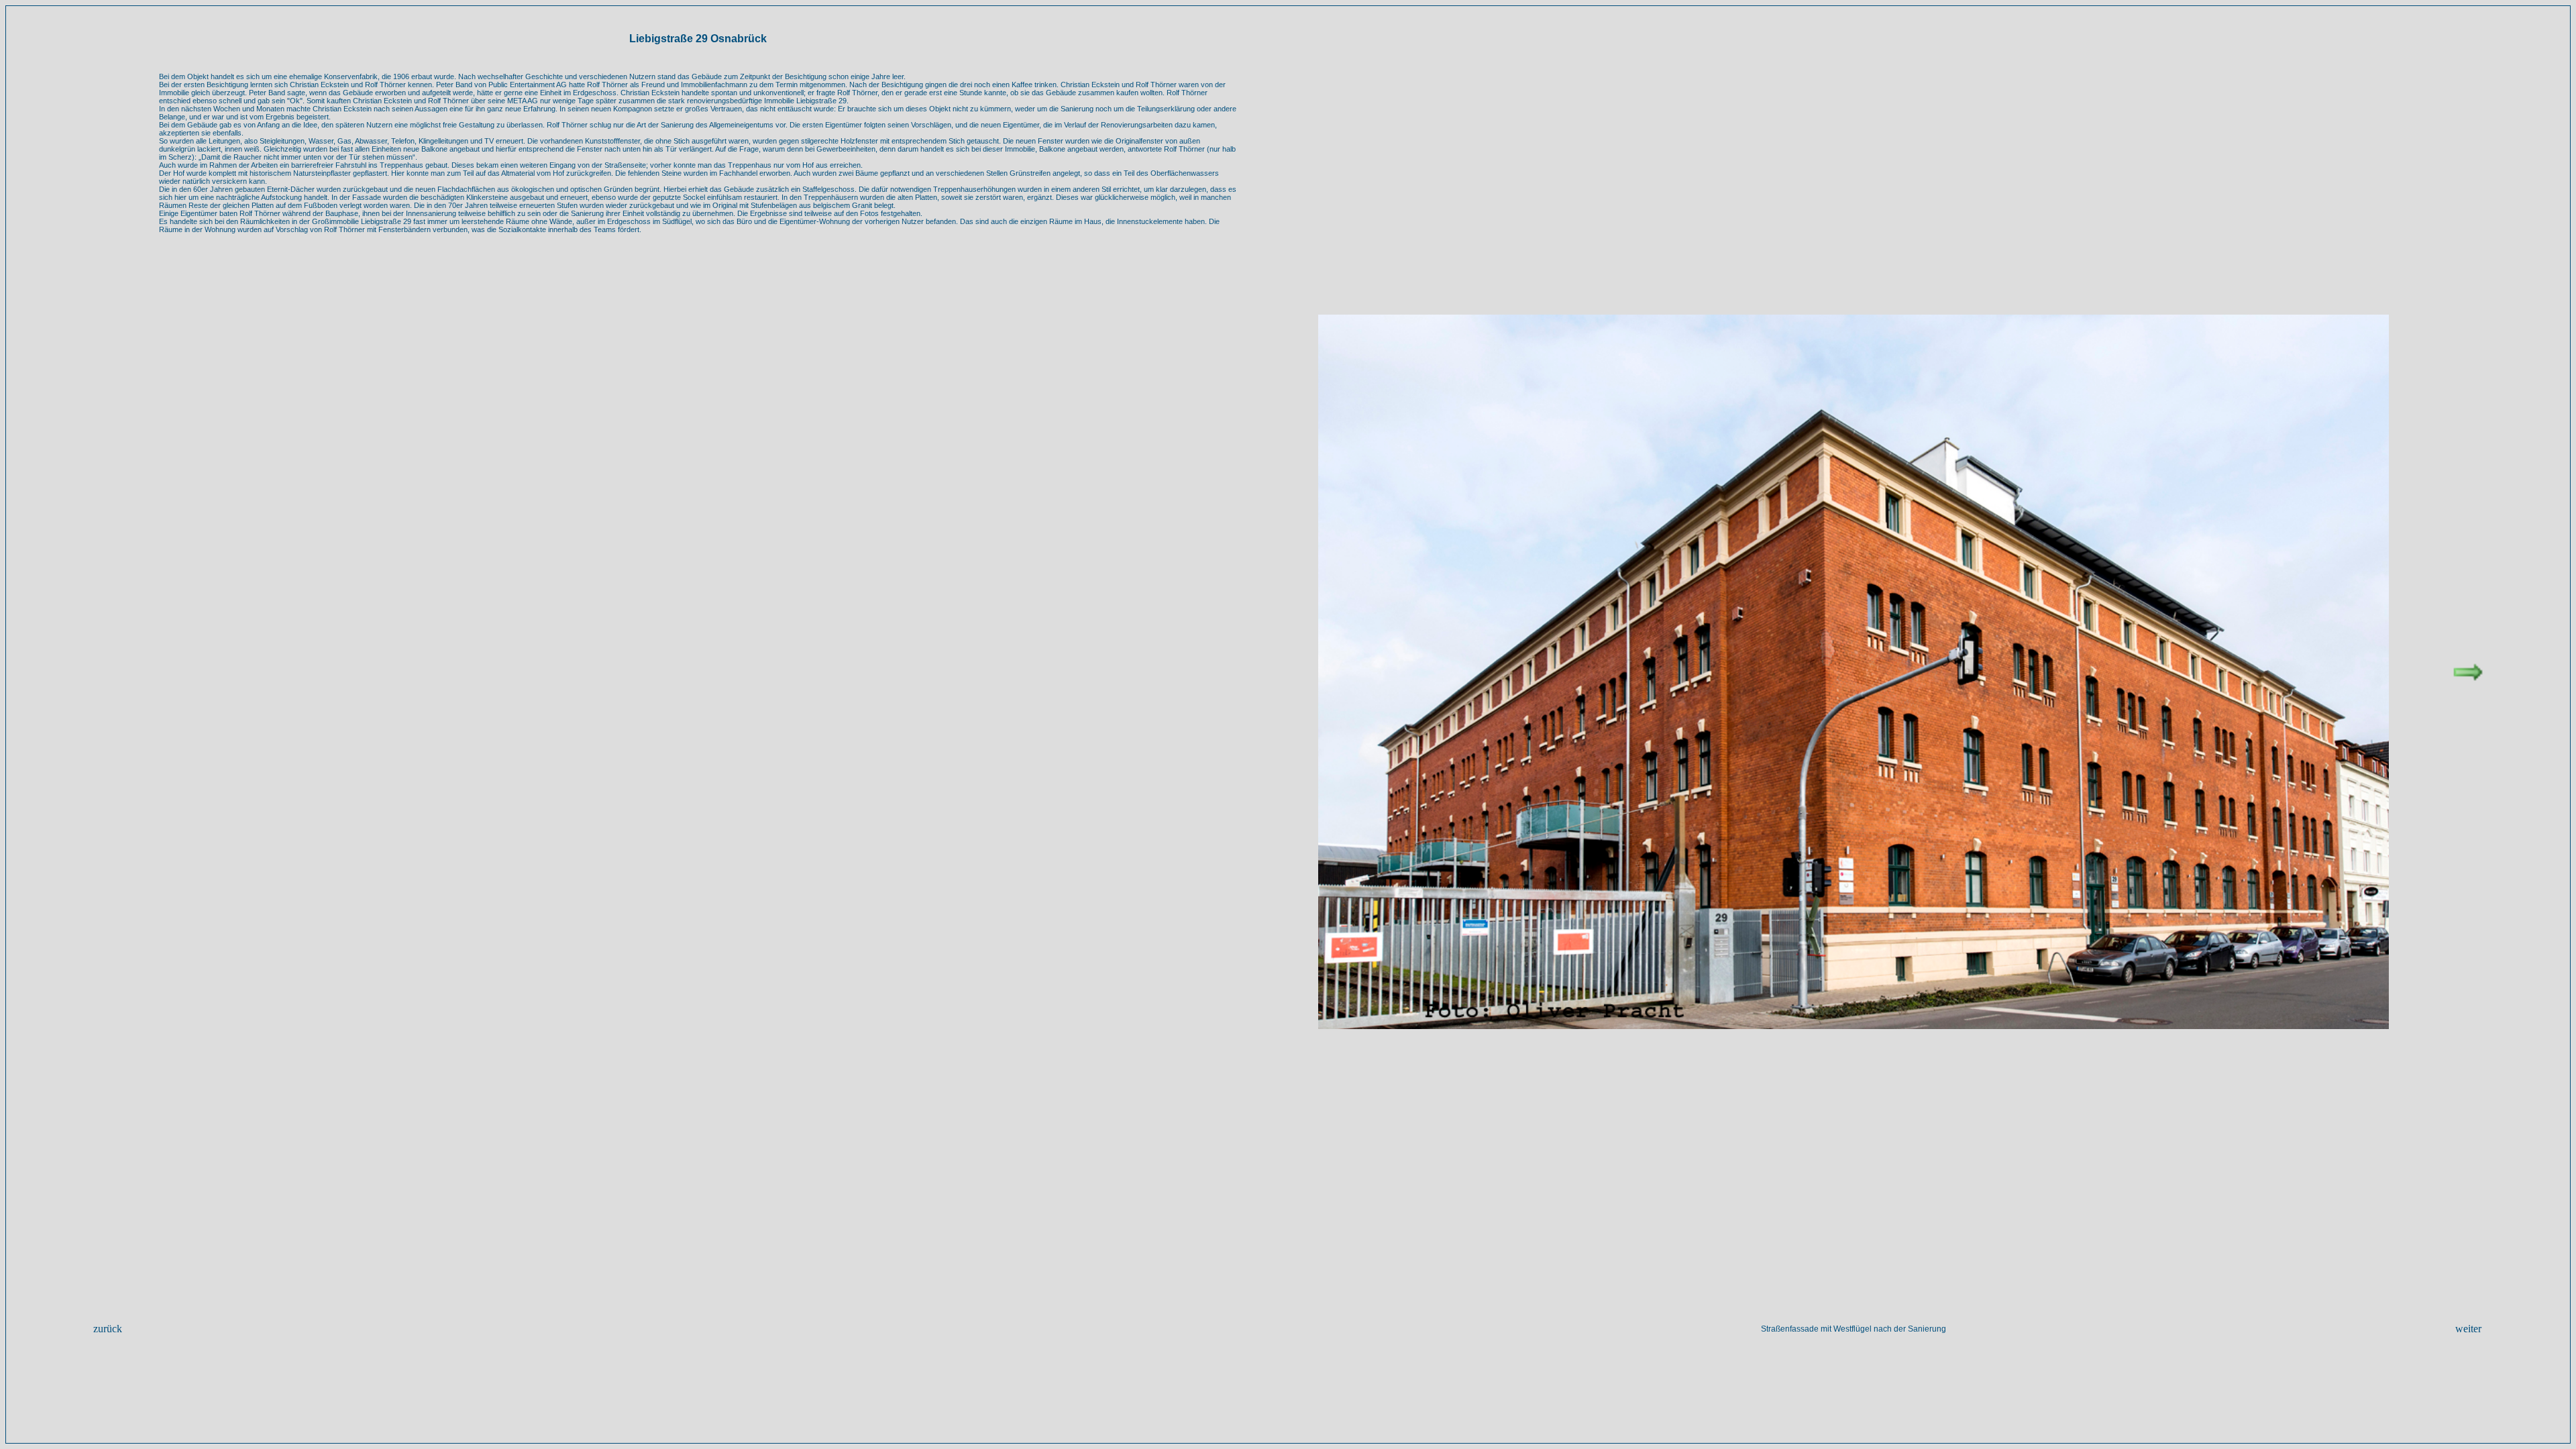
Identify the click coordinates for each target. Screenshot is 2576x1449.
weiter (2468, 1329)
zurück (108, 1329)
